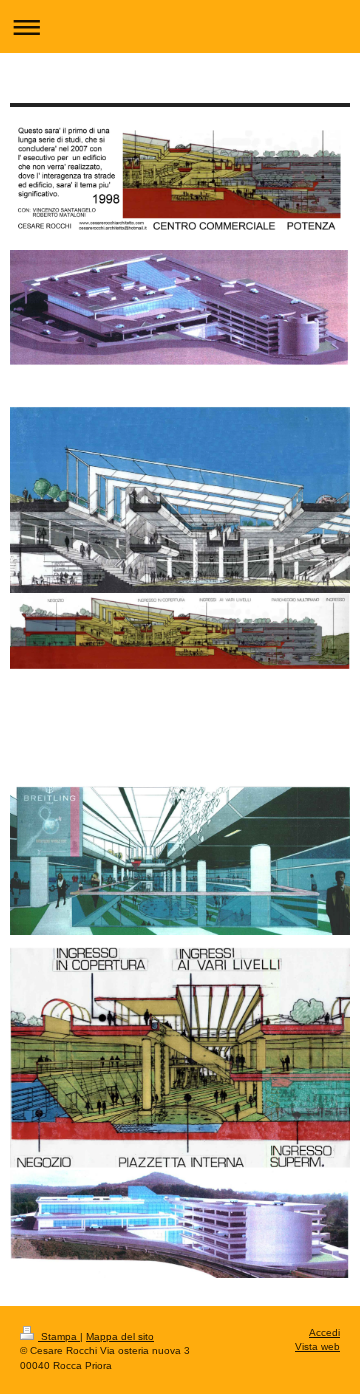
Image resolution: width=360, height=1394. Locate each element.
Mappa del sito (120, 1336)
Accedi (324, 1332)
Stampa (59, 1336)
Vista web (317, 1346)
